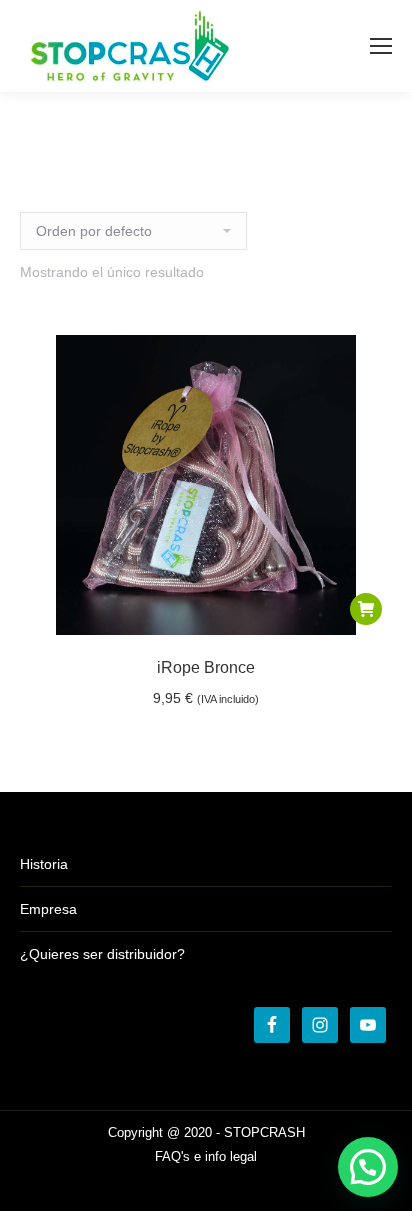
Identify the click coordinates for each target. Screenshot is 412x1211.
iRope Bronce (206, 667)
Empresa (48, 909)
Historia (44, 864)
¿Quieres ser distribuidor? (102, 954)
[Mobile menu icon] (381, 46)
